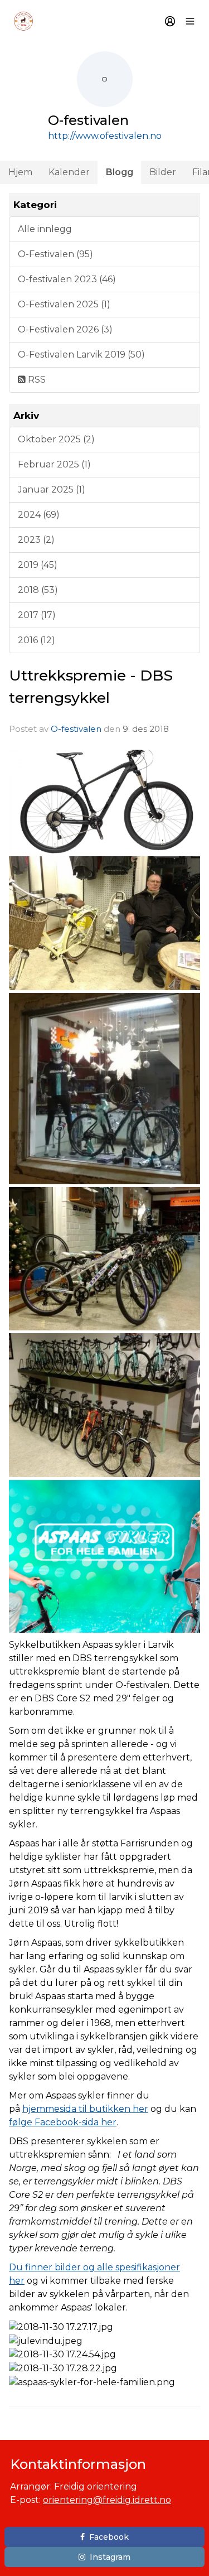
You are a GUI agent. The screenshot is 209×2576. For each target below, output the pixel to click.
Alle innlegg (45, 229)
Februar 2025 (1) (54, 464)
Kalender (69, 172)
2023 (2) (36, 540)
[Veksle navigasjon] (190, 21)
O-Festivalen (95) (55, 254)
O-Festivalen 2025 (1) (64, 304)
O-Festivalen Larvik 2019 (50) (81, 354)
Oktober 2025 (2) (56, 439)
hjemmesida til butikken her (85, 2109)
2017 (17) (37, 615)
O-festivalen (76, 729)
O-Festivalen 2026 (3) (65, 329)
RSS (36, 380)
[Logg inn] (170, 21)
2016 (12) (37, 640)
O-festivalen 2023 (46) (67, 279)
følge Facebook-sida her (63, 2122)
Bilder (163, 172)
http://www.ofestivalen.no (105, 136)
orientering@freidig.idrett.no (107, 2500)
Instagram (110, 2557)
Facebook (109, 2537)
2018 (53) (38, 590)
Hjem (20, 172)
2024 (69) (39, 515)
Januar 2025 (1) (52, 489)
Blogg (120, 172)
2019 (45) (38, 565)
